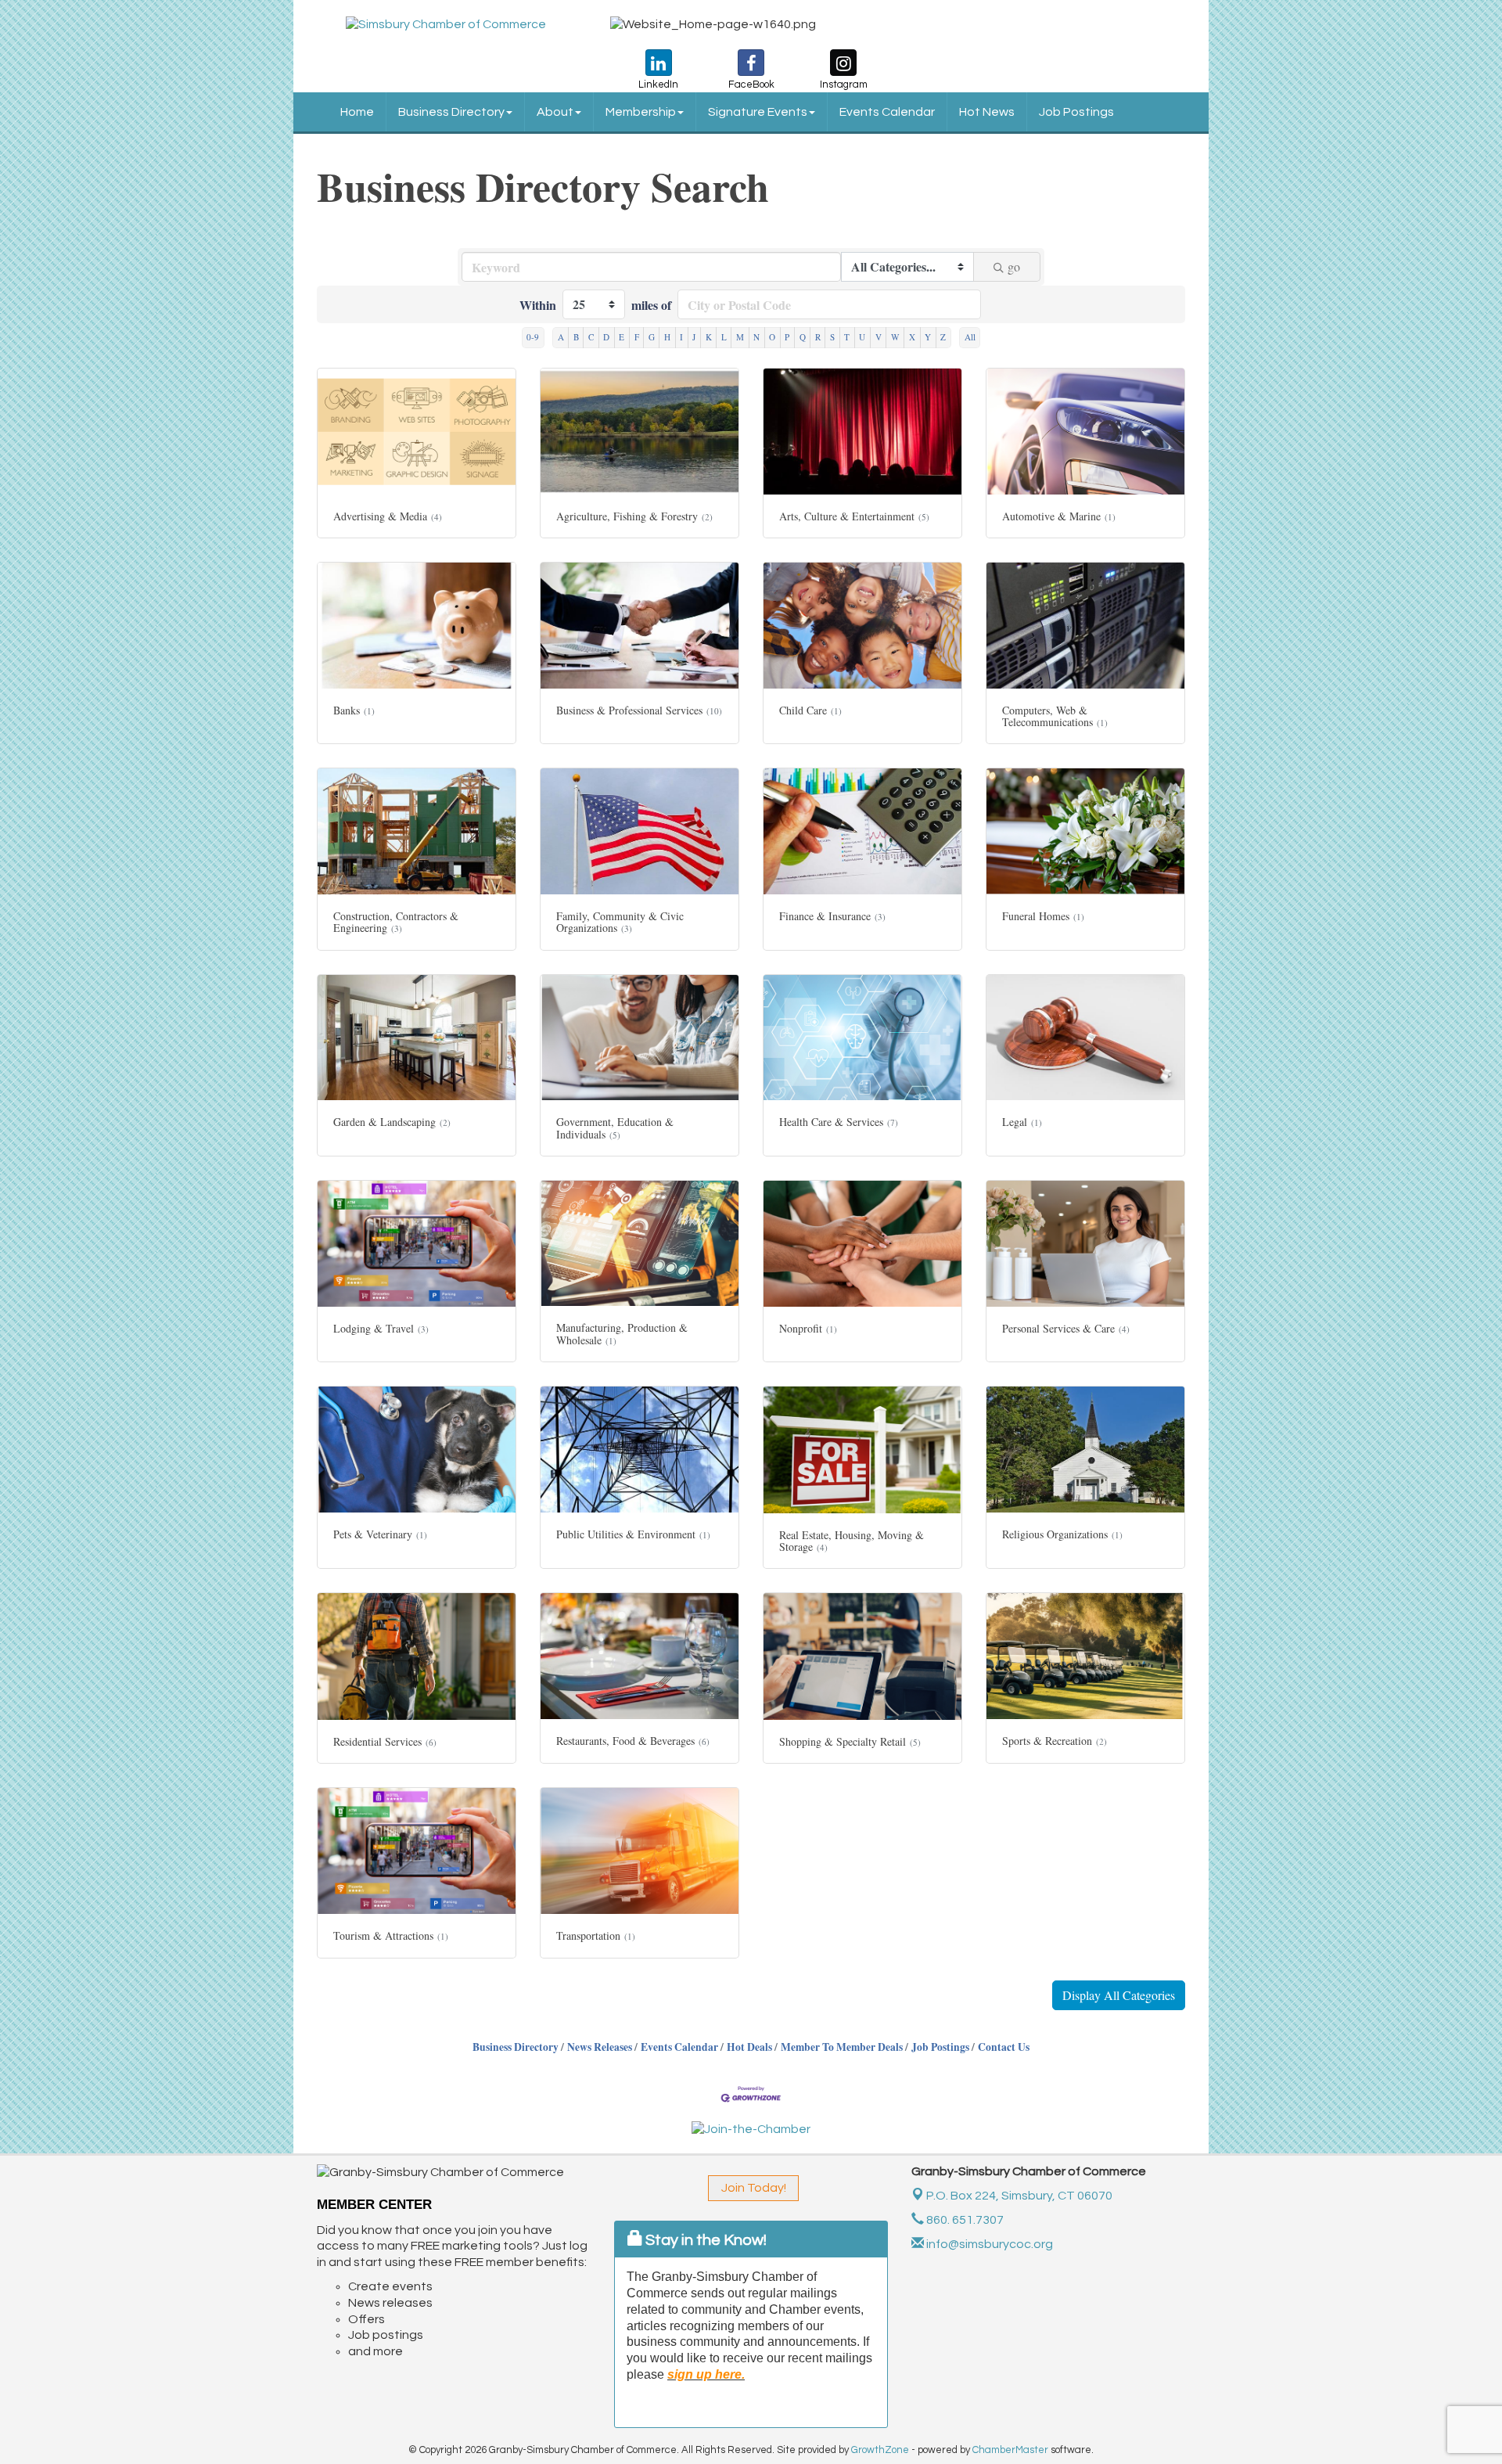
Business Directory (451, 112)
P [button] (787, 337)
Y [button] (928, 337)
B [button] (576, 337)
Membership (641, 112)
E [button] (622, 337)
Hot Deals (749, 2047)
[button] (1119, 1995)
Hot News (987, 112)
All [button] (970, 337)
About (555, 112)
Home (357, 112)
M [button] (740, 337)
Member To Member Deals (842, 2047)
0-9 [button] (533, 337)
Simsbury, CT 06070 (1019, 2196)
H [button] (667, 337)
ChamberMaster (1010, 2450)
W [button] (895, 337)
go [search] (1014, 266)
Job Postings (1076, 112)
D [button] (606, 337)
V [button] (879, 337)
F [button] (637, 337)
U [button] (862, 337)
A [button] (561, 337)
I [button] (681, 337)
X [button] (912, 337)
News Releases (600, 2047)
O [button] (772, 337)
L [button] (724, 337)
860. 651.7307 (964, 2220)
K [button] (709, 337)
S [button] (832, 337)
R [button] (818, 337)
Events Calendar (887, 112)
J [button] (694, 337)
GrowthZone (880, 2450)
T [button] (847, 337)
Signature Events (758, 112)
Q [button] (803, 337)
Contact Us (1004, 2047)
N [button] (756, 337)
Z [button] (943, 337)
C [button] (591, 337)
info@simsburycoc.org (988, 2244)
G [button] (652, 337)
